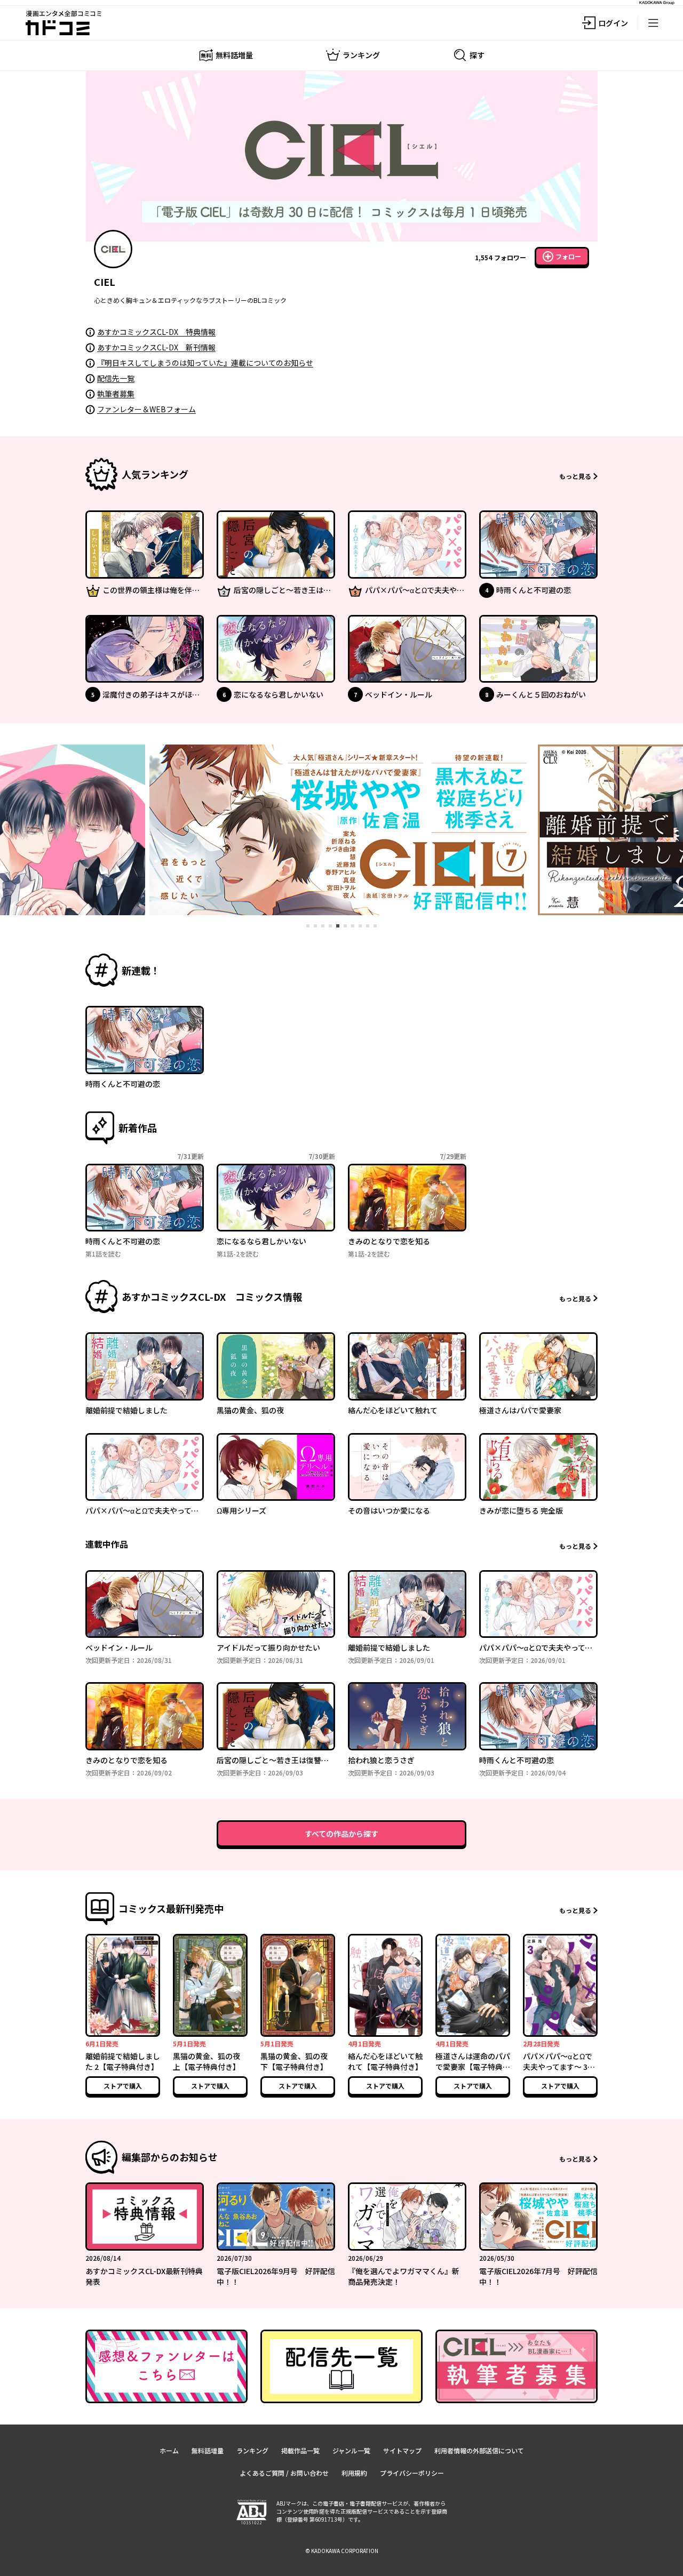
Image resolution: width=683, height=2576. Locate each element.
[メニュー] (653, 23)
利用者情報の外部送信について (479, 2450)
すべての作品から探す (341, 1834)
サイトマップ (402, 2450)
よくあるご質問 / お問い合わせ (284, 2473)
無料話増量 (208, 2450)
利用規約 (354, 2473)
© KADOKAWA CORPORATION (342, 2551)
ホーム (169, 2450)
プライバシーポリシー (412, 2473)
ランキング (252, 2450)
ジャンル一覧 (351, 2450)
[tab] (308, 926)
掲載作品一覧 (300, 2450)
